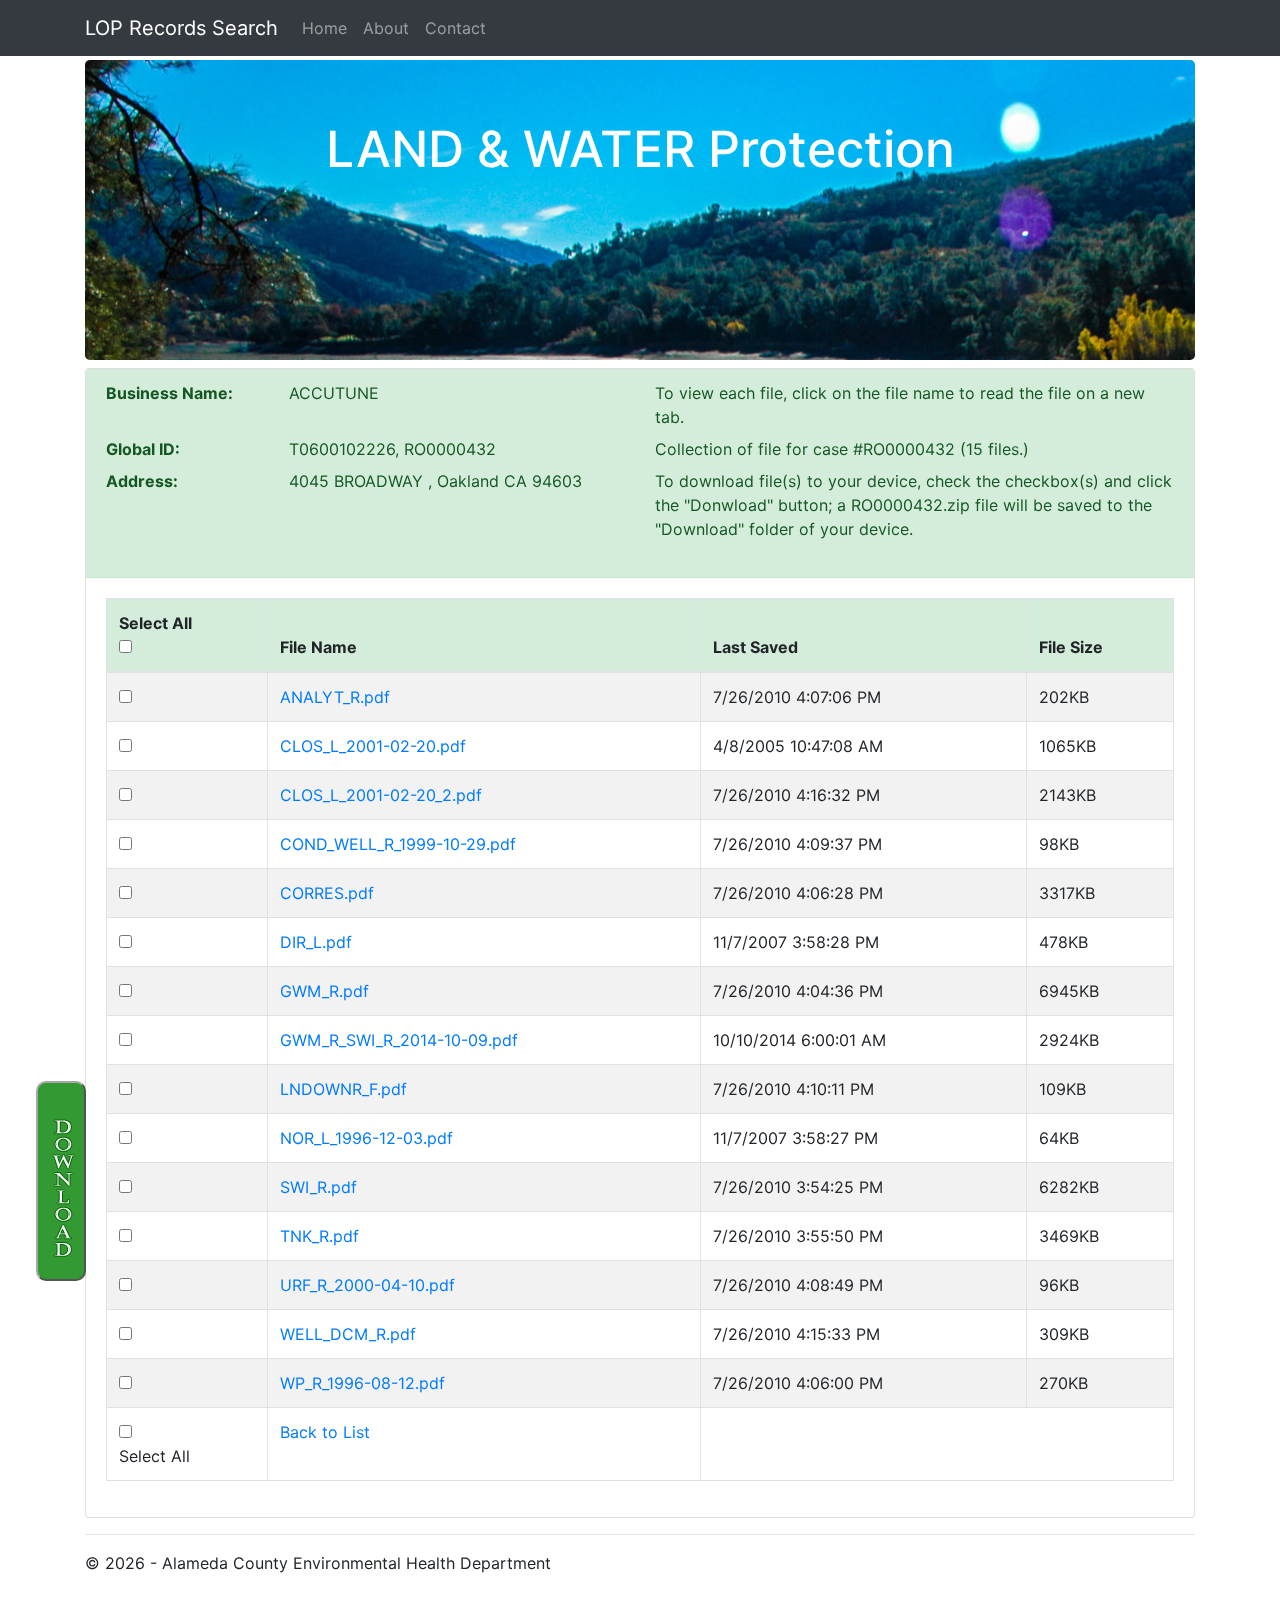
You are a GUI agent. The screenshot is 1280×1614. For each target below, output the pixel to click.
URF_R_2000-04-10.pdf (367, 1285)
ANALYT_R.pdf (335, 697)
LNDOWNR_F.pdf (343, 1089)
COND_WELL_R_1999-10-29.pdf (398, 844)
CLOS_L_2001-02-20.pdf (373, 746)
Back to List (325, 1432)
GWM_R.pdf (324, 991)
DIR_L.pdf (316, 942)
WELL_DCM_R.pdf (348, 1334)
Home (324, 28)
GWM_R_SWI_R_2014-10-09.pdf (399, 1040)
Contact (455, 28)
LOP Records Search (181, 28)
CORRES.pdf (327, 893)
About (386, 28)
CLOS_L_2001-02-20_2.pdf (381, 795)
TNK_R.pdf (319, 1236)
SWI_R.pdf (318, 1187)
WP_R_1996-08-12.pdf (362, 1383)
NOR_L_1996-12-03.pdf (366, 1138)
